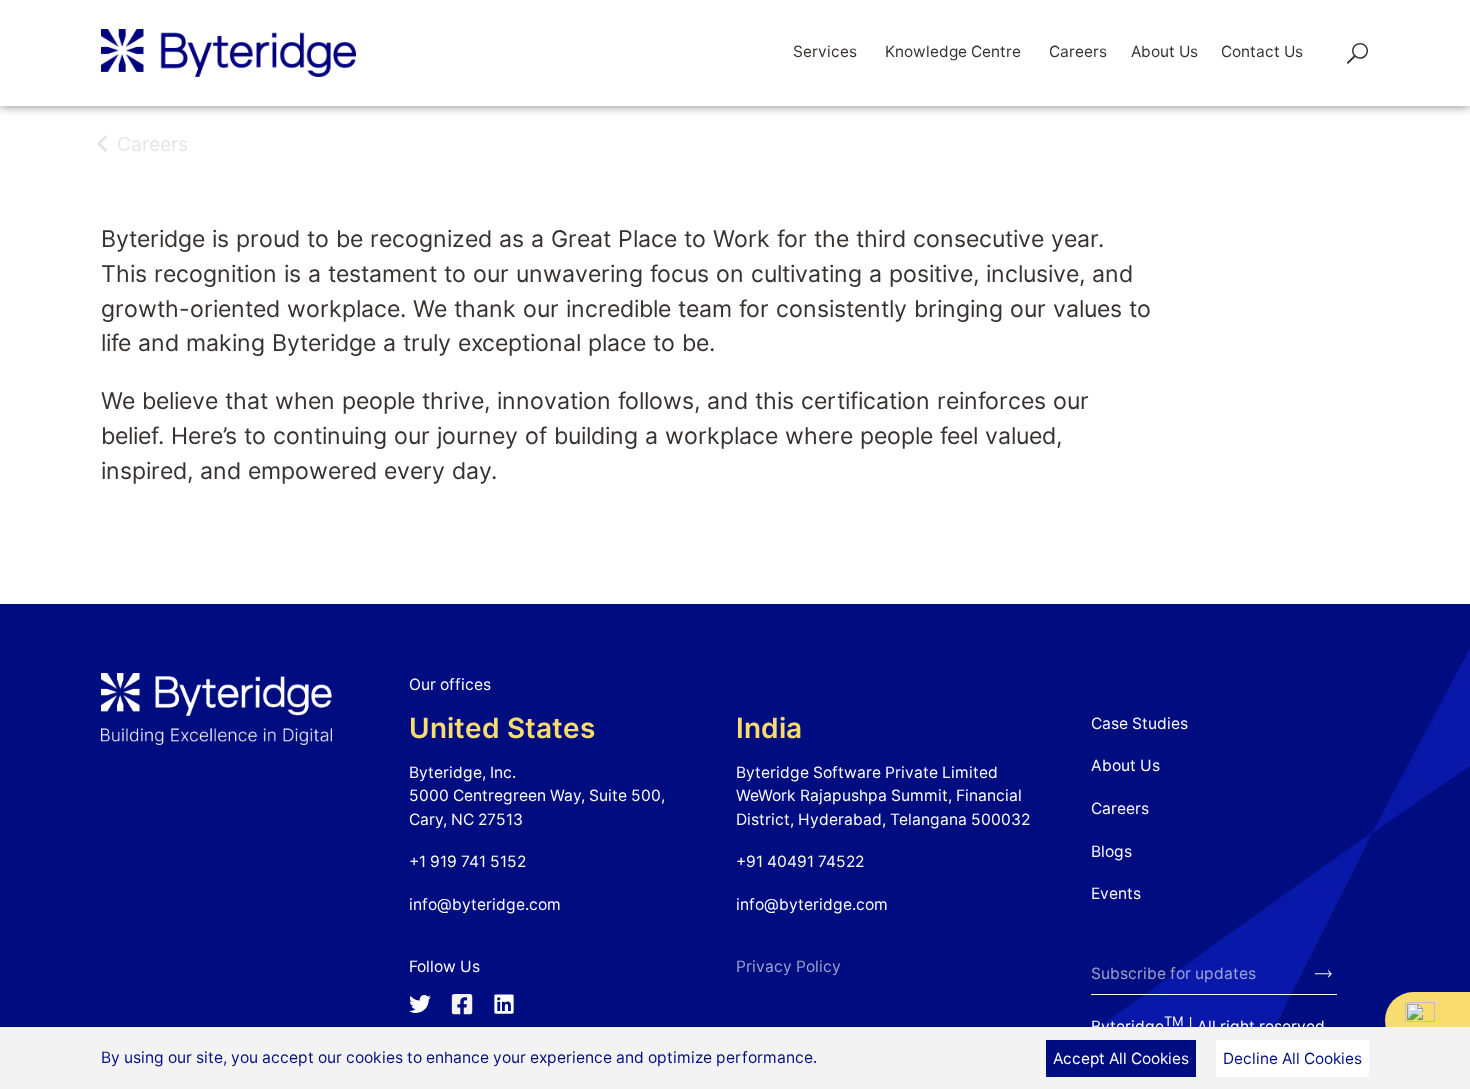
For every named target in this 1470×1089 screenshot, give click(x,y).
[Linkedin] (504, 1004)
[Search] (1344, 53)
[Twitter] (420, 1004)
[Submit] (1325, 975)
